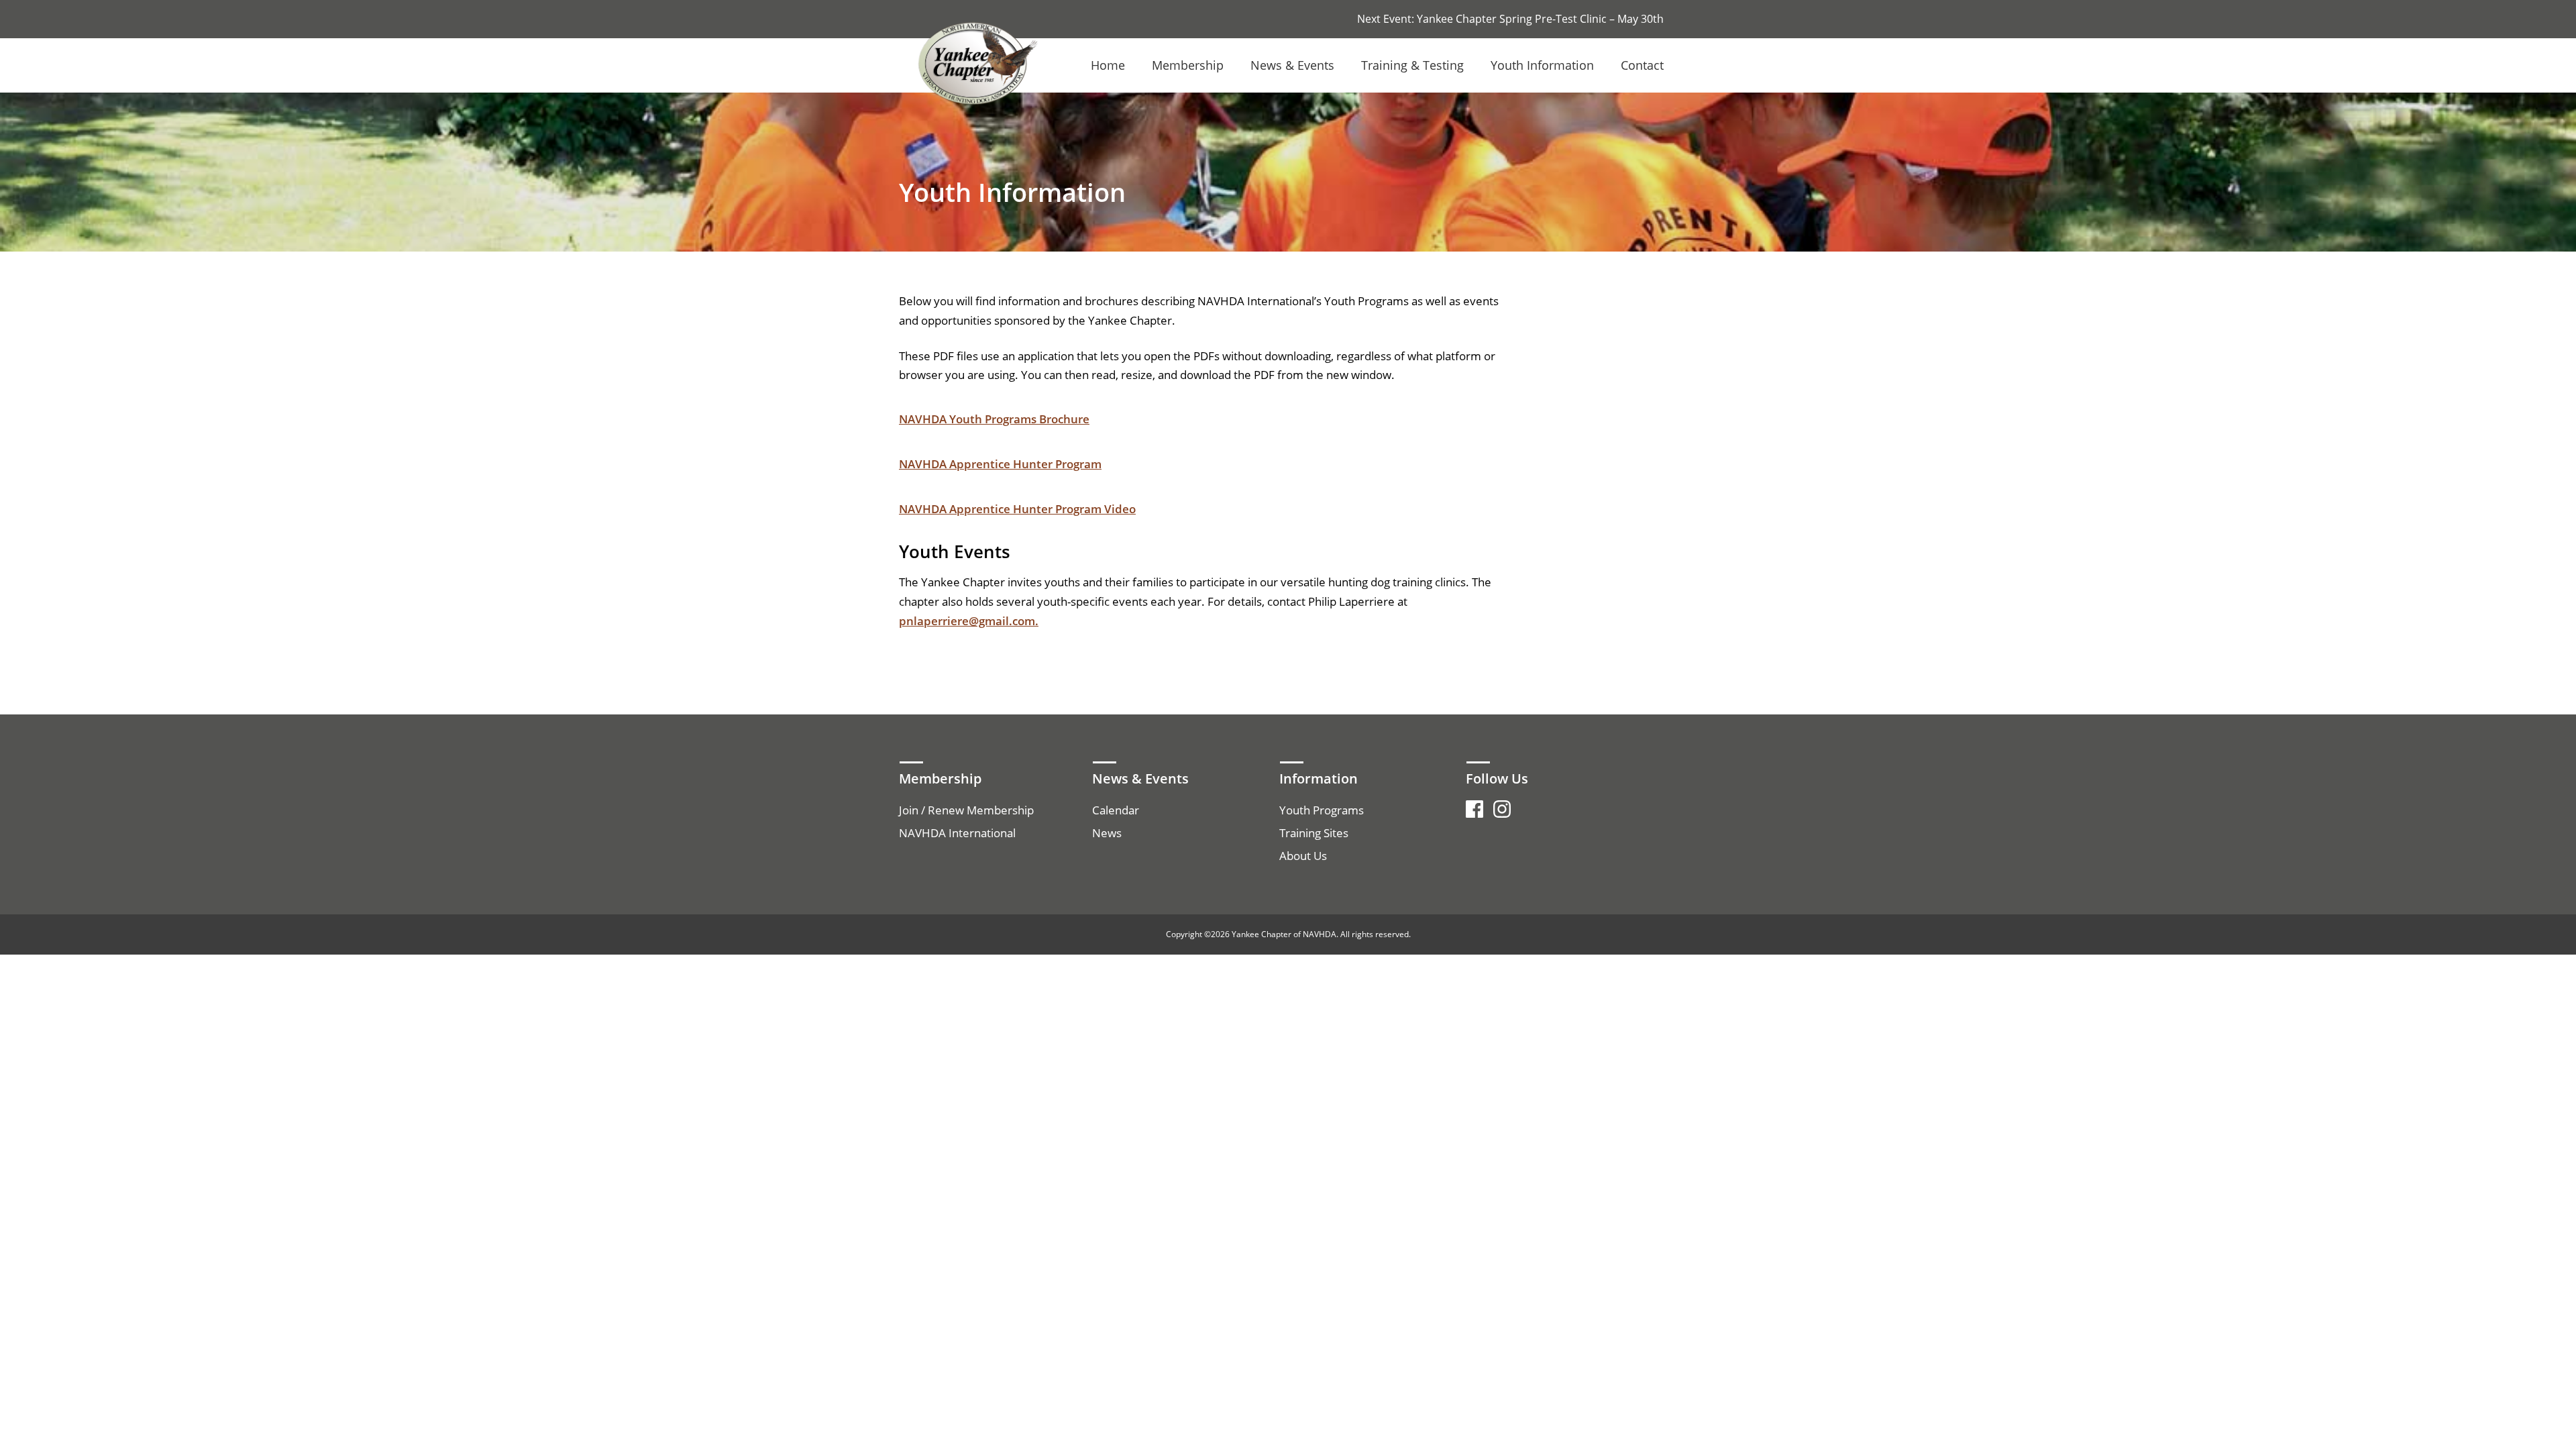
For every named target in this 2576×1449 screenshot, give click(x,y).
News (1107, 833)
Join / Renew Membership (966, 810)
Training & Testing (1412, 65)
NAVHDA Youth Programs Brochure (994, 419)
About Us (1303, 856)
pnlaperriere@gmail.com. (969, 621)
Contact (1642, 65)
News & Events (1292, 65)
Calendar (1116, 810)
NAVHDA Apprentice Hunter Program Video (1017, 509)
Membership (1188, 65)
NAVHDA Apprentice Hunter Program (1000, 464)
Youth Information (1542, 65)
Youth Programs (1322, 810)
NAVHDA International (957, 833)
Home (1108, 65)
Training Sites (1314, 833)
